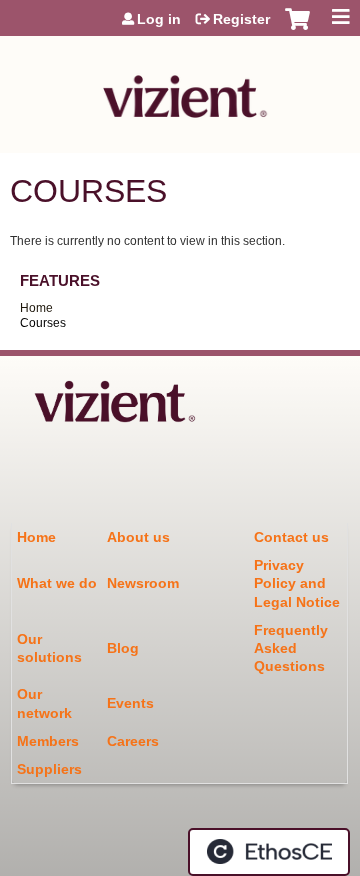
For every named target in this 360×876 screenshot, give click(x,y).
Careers (133, 741)
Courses (43, 323)
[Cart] (297, 29)
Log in (159, 19)
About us (138, 537)
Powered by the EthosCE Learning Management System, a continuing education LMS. (269, 852)
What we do (57, 583)
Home (36, 308)
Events (130, 703)
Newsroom (143, 583)
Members (48, 741)
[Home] (180, 89)
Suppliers (49, 769)
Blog (123, 648)
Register (241, 19)
